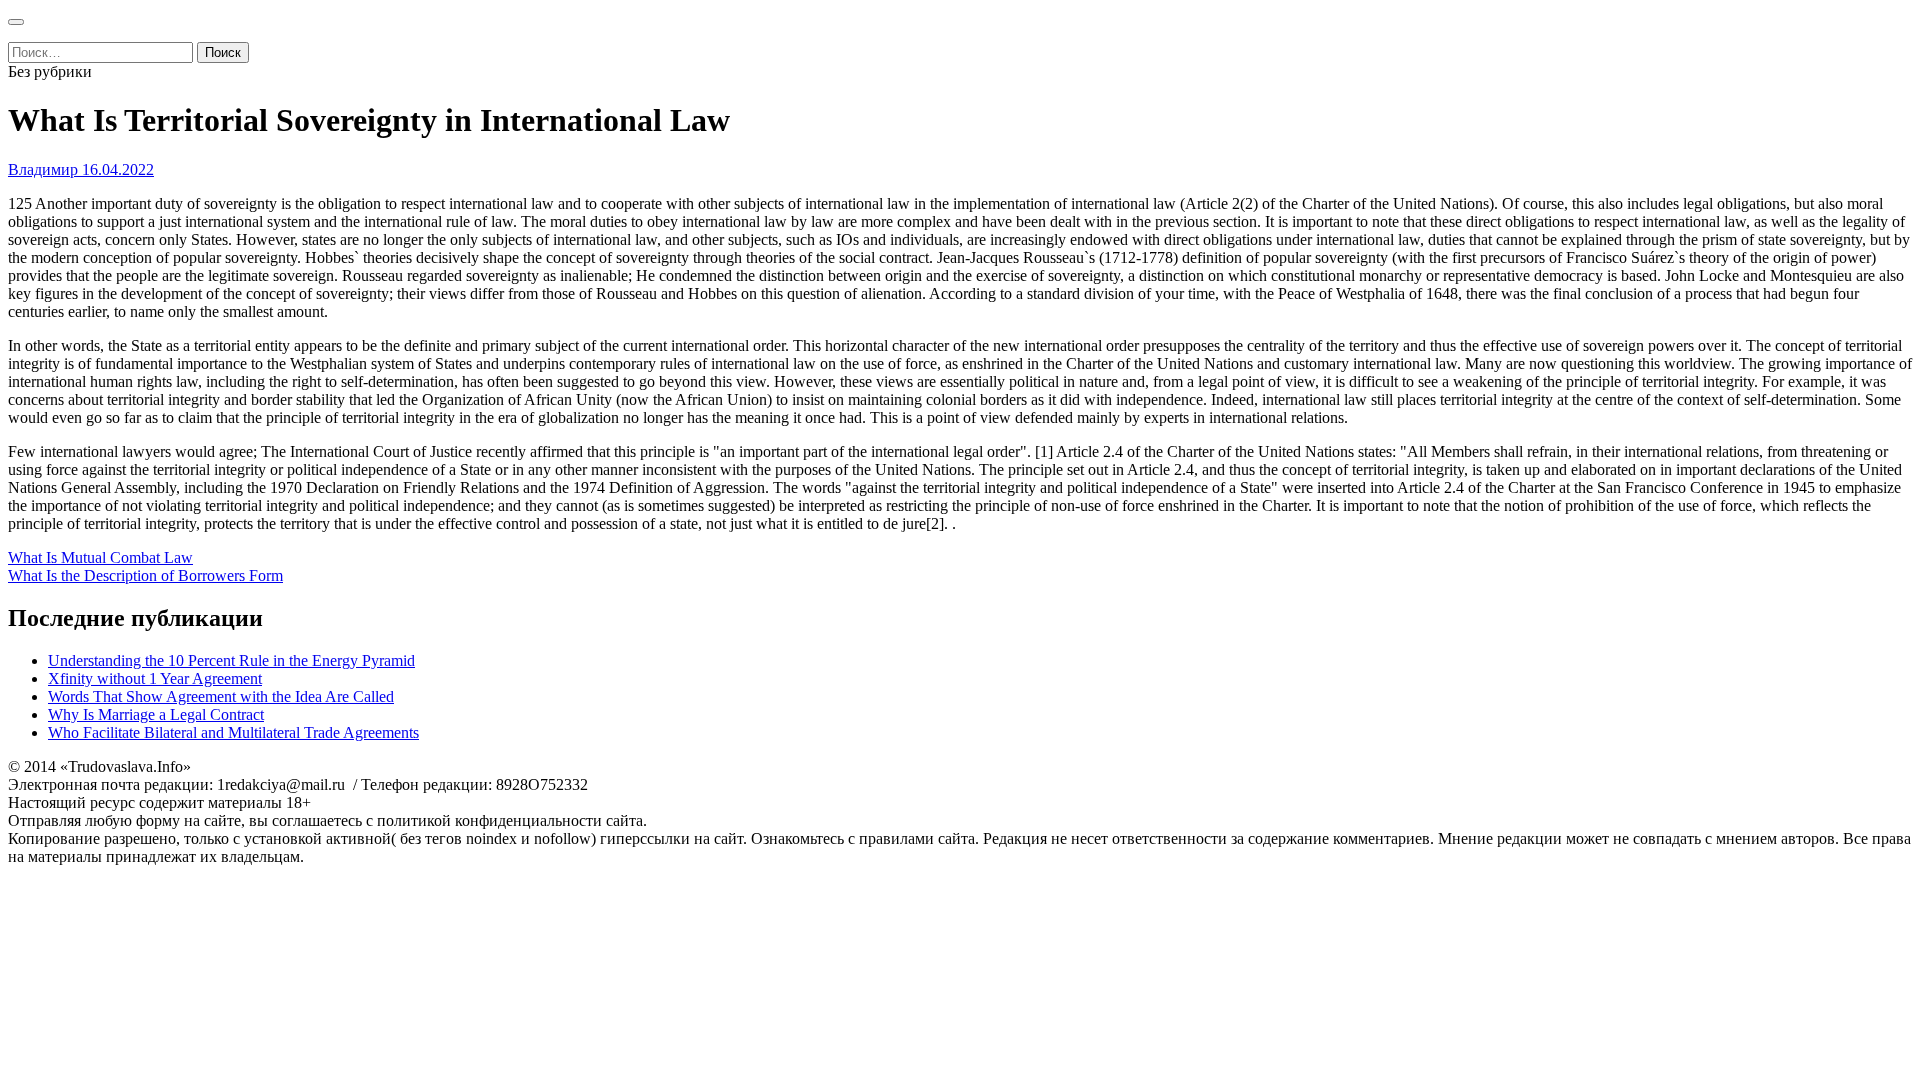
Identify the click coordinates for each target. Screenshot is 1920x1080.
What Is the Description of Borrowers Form (145, 575)
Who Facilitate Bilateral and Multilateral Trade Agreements (233, 732)
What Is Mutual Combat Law (100, 557)
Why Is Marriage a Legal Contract (156, 714)
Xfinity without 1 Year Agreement (155, 678)
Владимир (43, 169)
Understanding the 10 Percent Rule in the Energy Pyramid (231, 660)
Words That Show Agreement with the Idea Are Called (221, 696)
